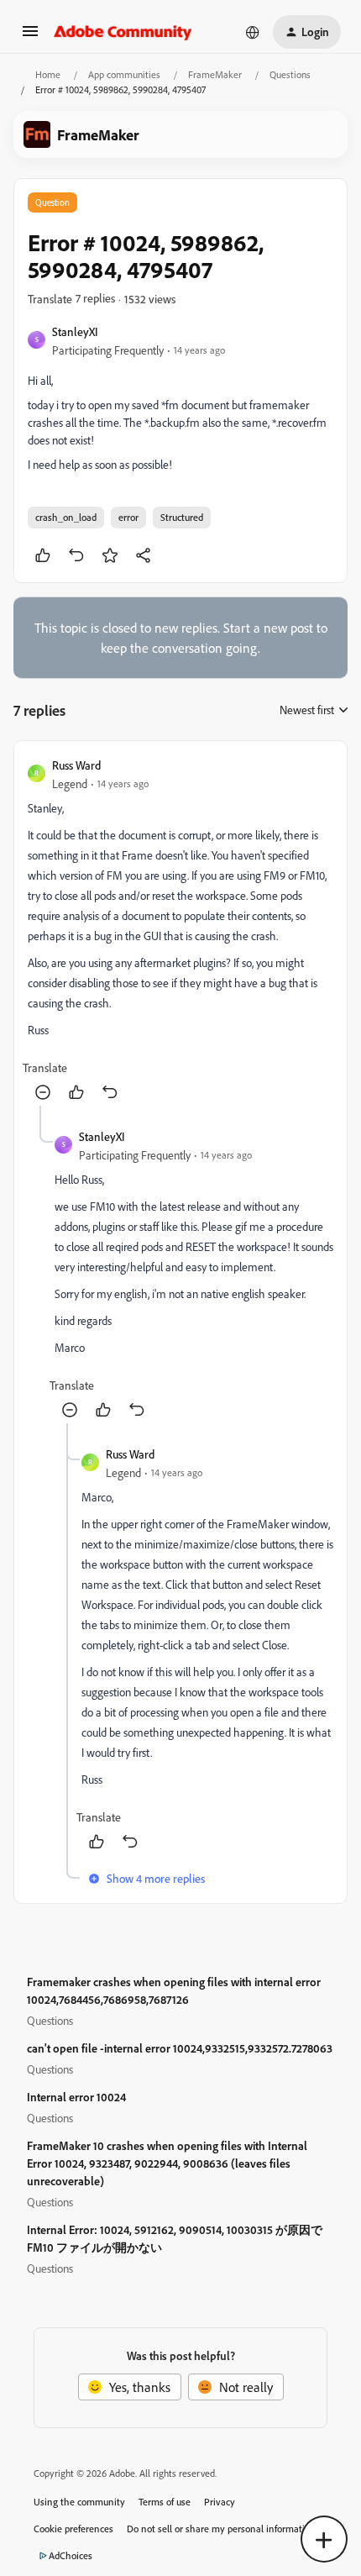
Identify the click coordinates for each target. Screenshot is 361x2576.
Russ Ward (76, 765)
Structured (182, 517)
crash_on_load (66, 517)
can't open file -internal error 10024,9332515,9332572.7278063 (180, 2048)
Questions (290, 74)
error (128, 517)
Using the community (79, 2502)
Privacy (220, 2502)
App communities (124, 74)
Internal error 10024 (76, 2097)
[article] (180, 930)
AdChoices (71, 2555)
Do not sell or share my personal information (221, 2529)
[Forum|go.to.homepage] (123, 32)
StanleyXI (75, 331)
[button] (30, 36)
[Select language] (253, 32)
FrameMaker (215, 74)
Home (48, 74)
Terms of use (165, 2502)
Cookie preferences (73, 2529)
